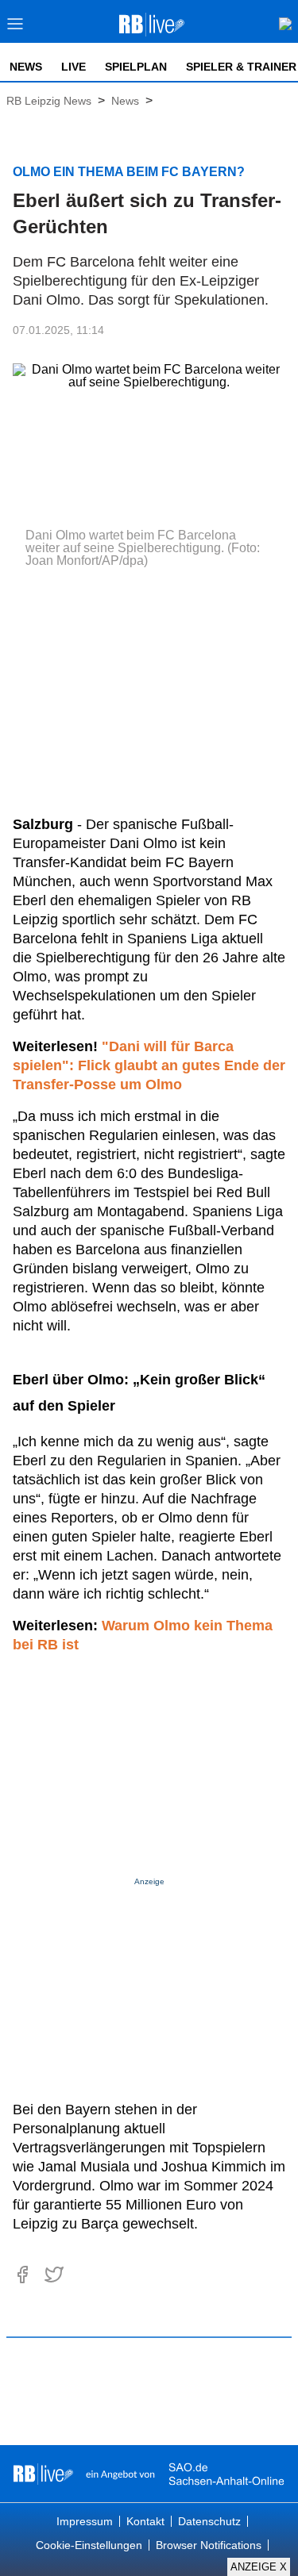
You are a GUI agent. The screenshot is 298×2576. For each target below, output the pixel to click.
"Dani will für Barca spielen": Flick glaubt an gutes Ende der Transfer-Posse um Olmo (149, 1065)
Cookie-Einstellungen (89, 2545)
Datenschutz (209, 2521)
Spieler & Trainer (241, 67)
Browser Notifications (209, 2545)
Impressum (85, 2521)
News (26, 67)
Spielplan (136, 67)
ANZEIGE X (259, 2567)
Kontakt (145, 2521)
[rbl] (43, 2474)
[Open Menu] (15, 28)
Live (74, 67)
